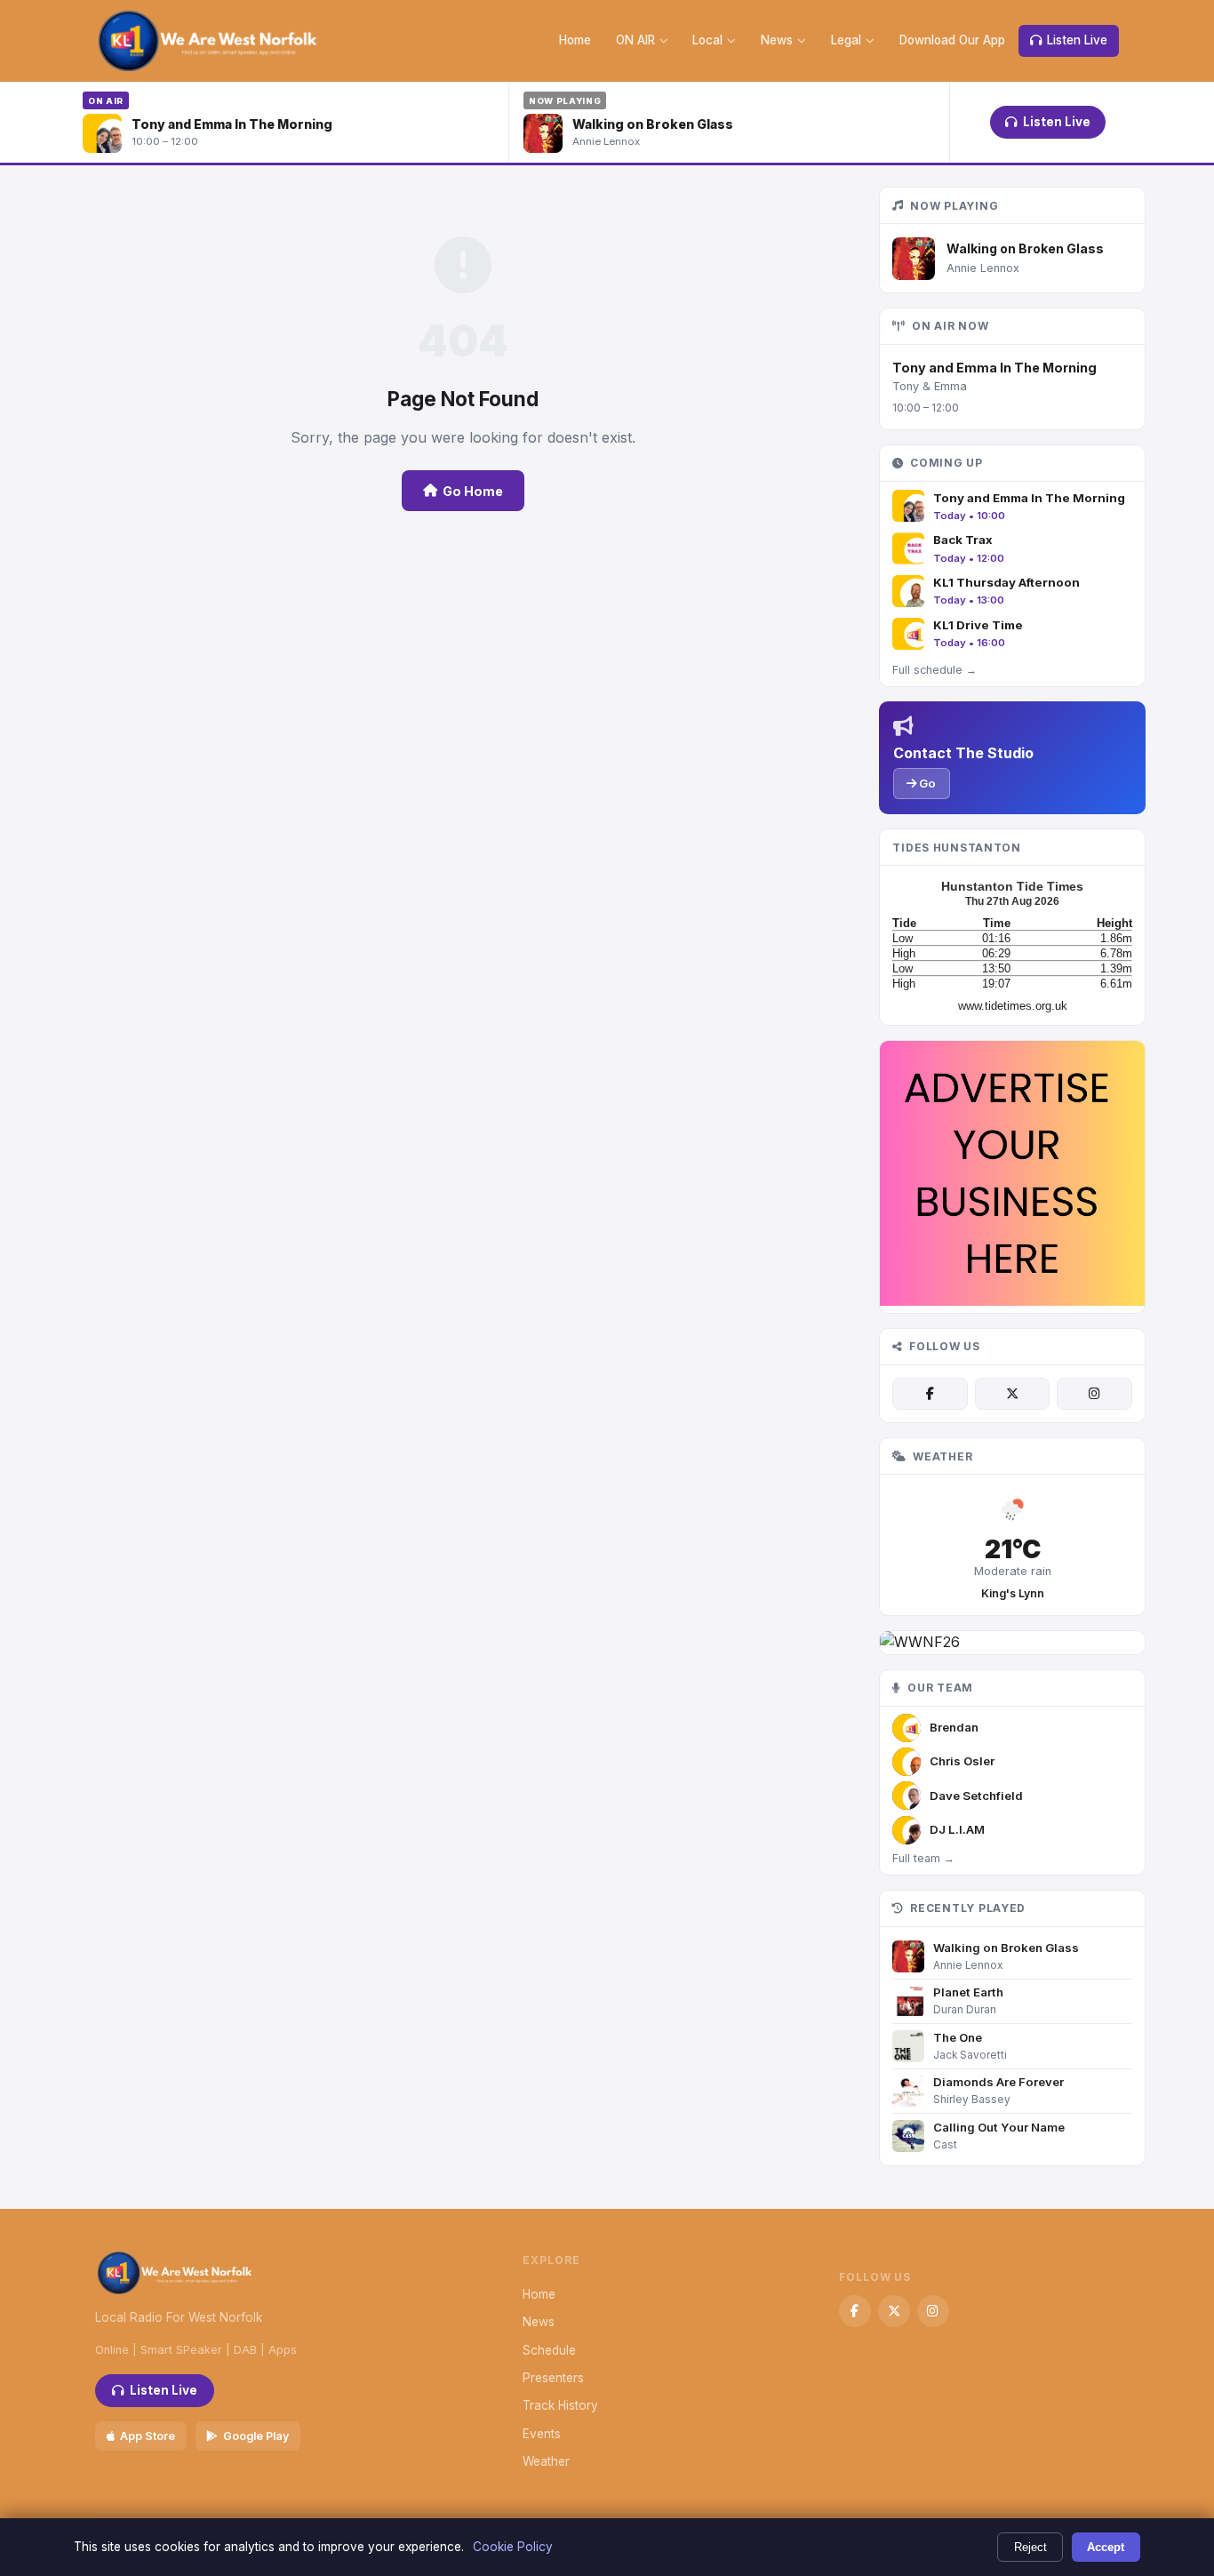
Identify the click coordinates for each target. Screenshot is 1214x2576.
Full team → (923, 1858)
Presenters (553, 2378)
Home (575, 40)
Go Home (473, 491)
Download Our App (952, 40)
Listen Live (1077, 40)
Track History (560, 2405)
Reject (1030, 2547)
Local (707, 40)
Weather (546, 2461)
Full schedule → (934, 670)
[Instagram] (1094, 1394)
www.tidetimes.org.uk (1013, 1006)
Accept (1106, 2547)
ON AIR (635, 40)
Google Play (256, 2436)
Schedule (549, 2350)
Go (926, 783)
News (777, 40)
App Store (148, 2436)
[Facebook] (930, 1394)
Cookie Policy (513, 2547)
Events (542, 2434)
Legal (846, 40)
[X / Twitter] (1012, 1394)
